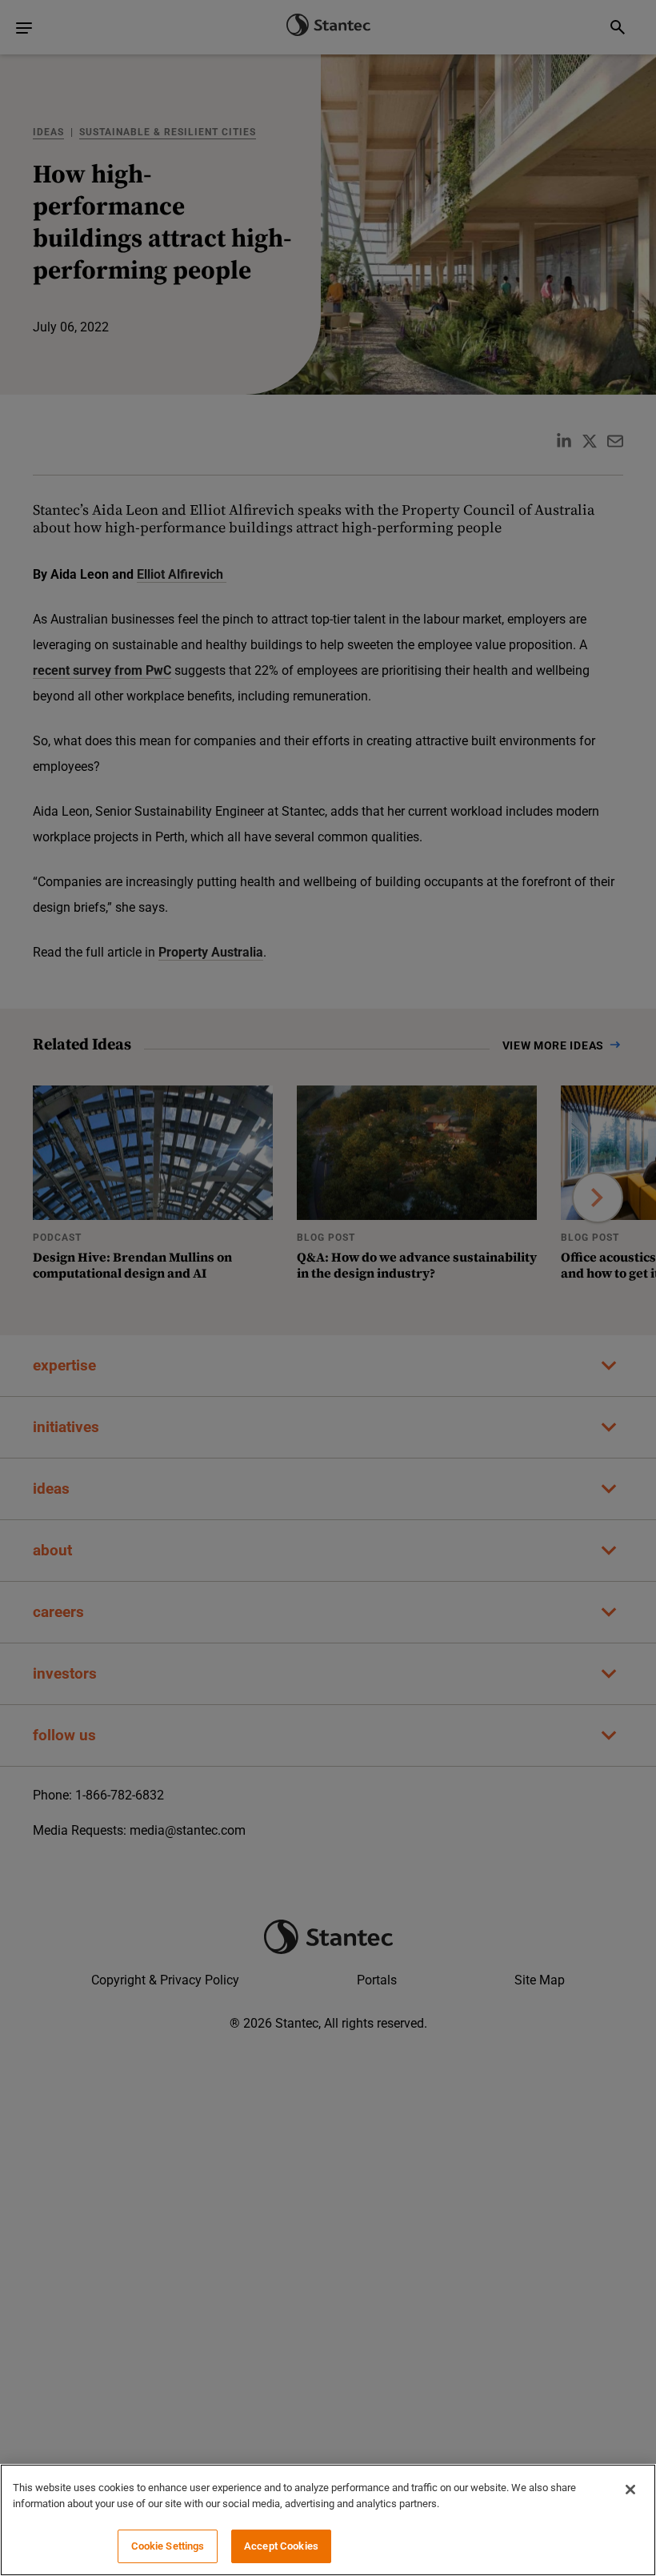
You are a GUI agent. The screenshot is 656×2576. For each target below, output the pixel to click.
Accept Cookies (281, 2546)
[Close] (630, 2490)
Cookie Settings (168, 2546)
